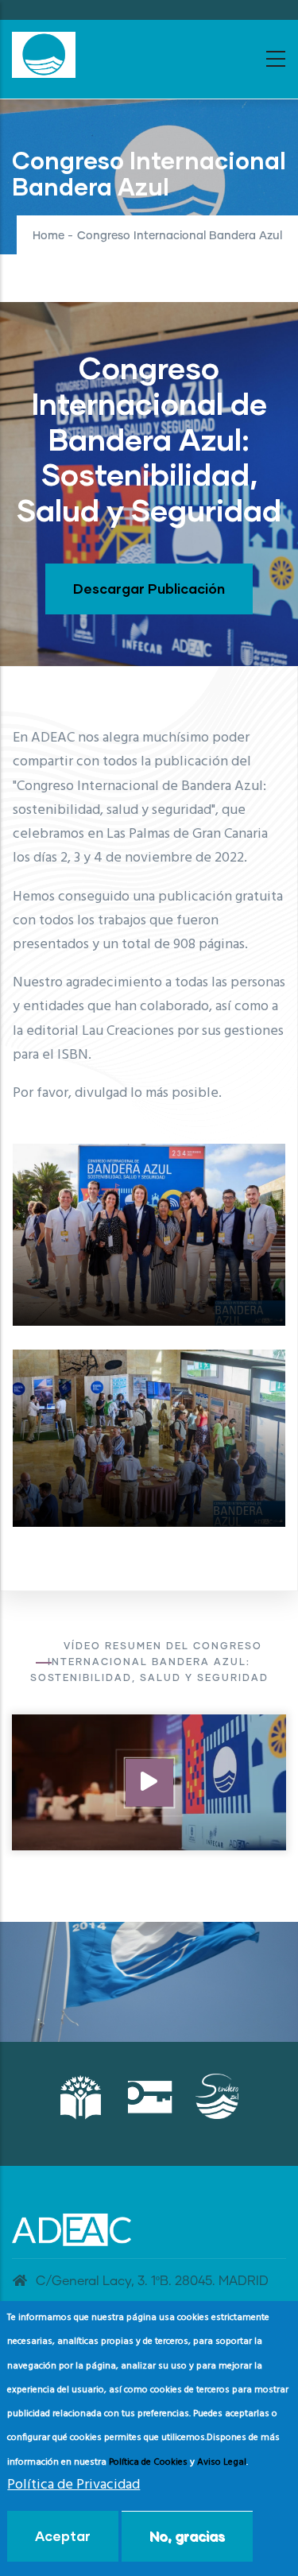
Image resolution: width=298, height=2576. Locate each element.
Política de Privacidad (74, 2485)
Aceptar (63, 2536)
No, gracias (187, 2536)
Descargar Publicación (149, 589)
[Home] (44, 55)
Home (48, 236)
